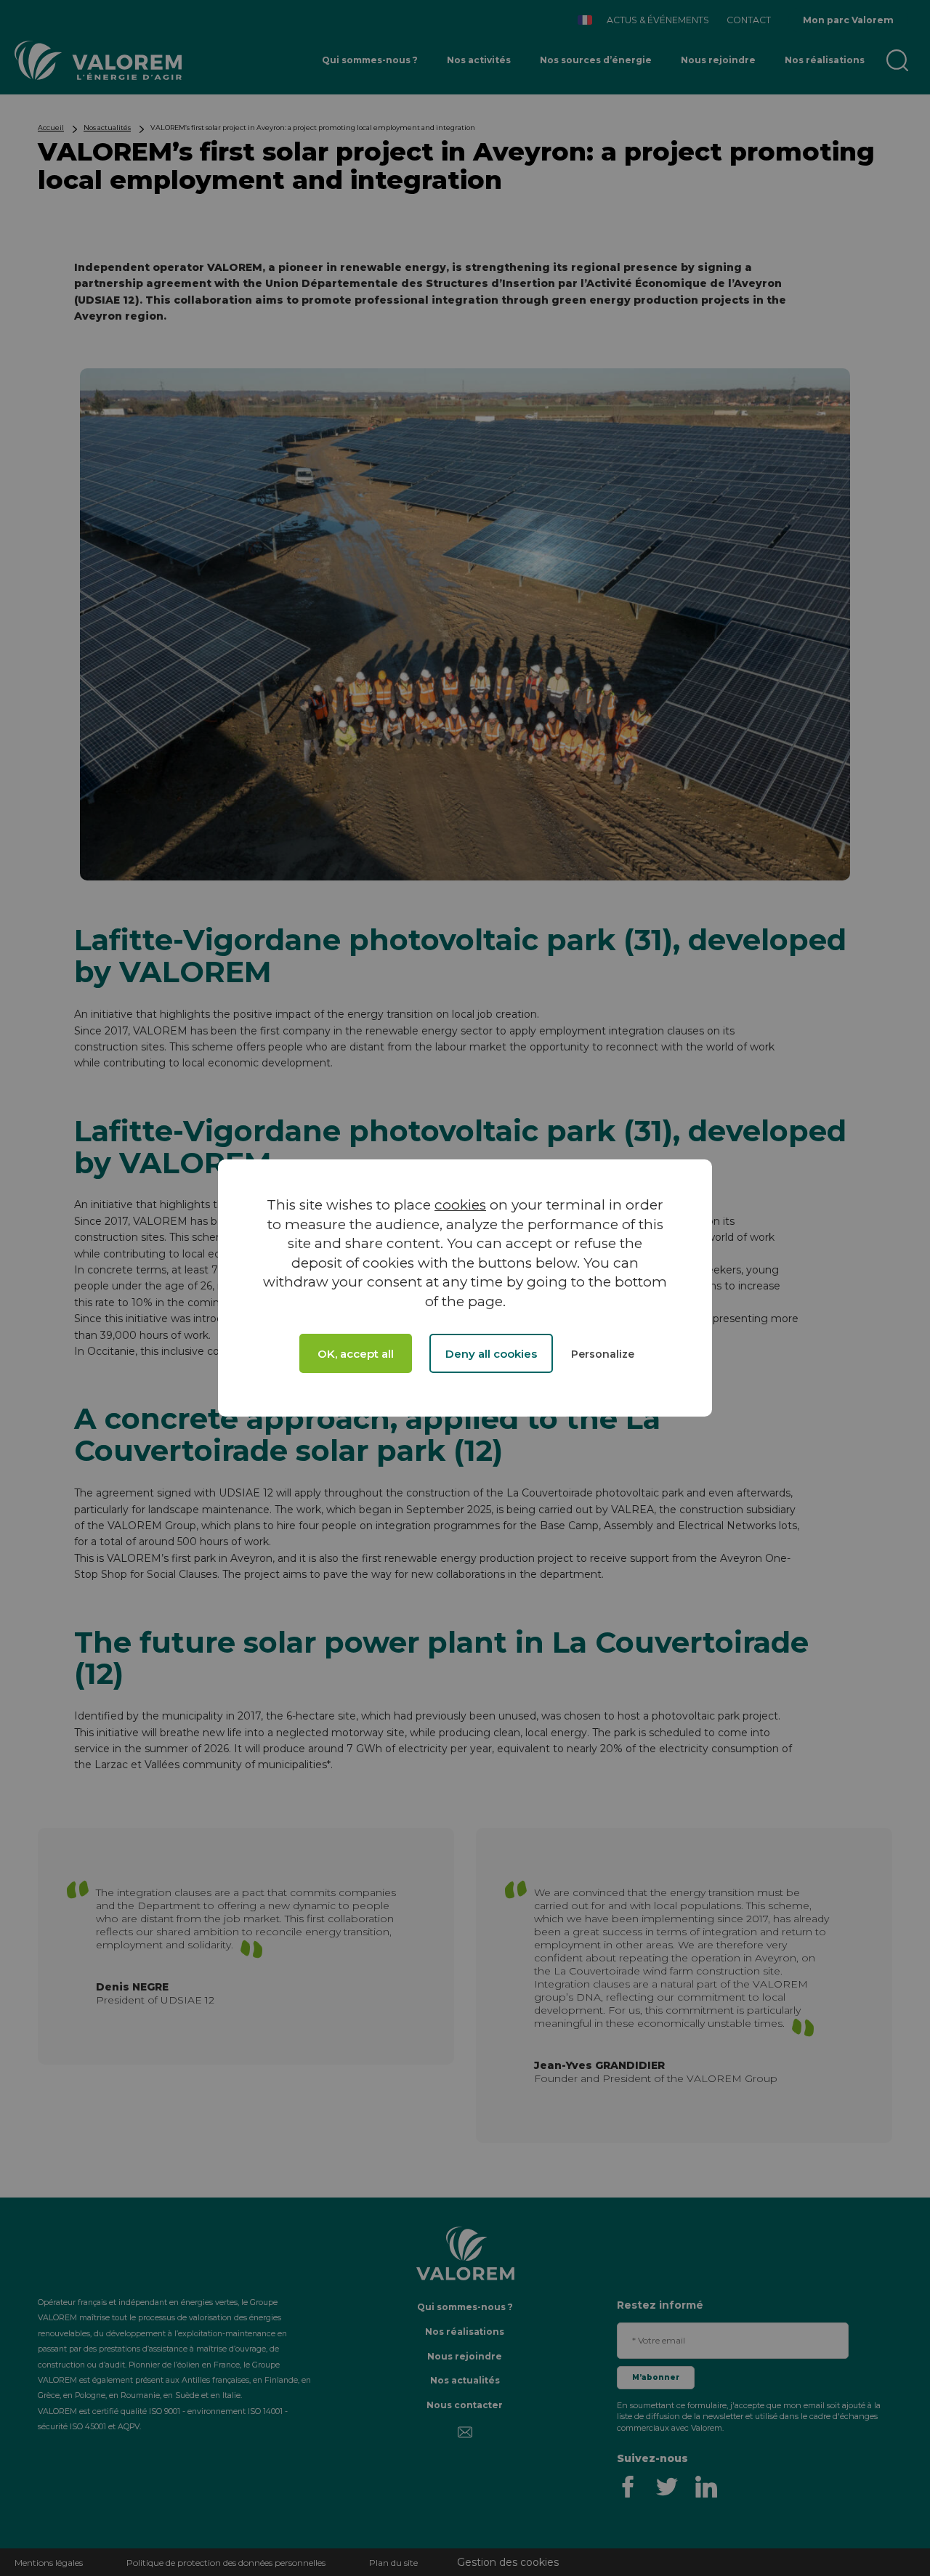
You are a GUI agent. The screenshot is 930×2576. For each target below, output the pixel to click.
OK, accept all (356, 1354)
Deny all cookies (491, 1354)
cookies (460, 1205)
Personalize (603, 1354)
